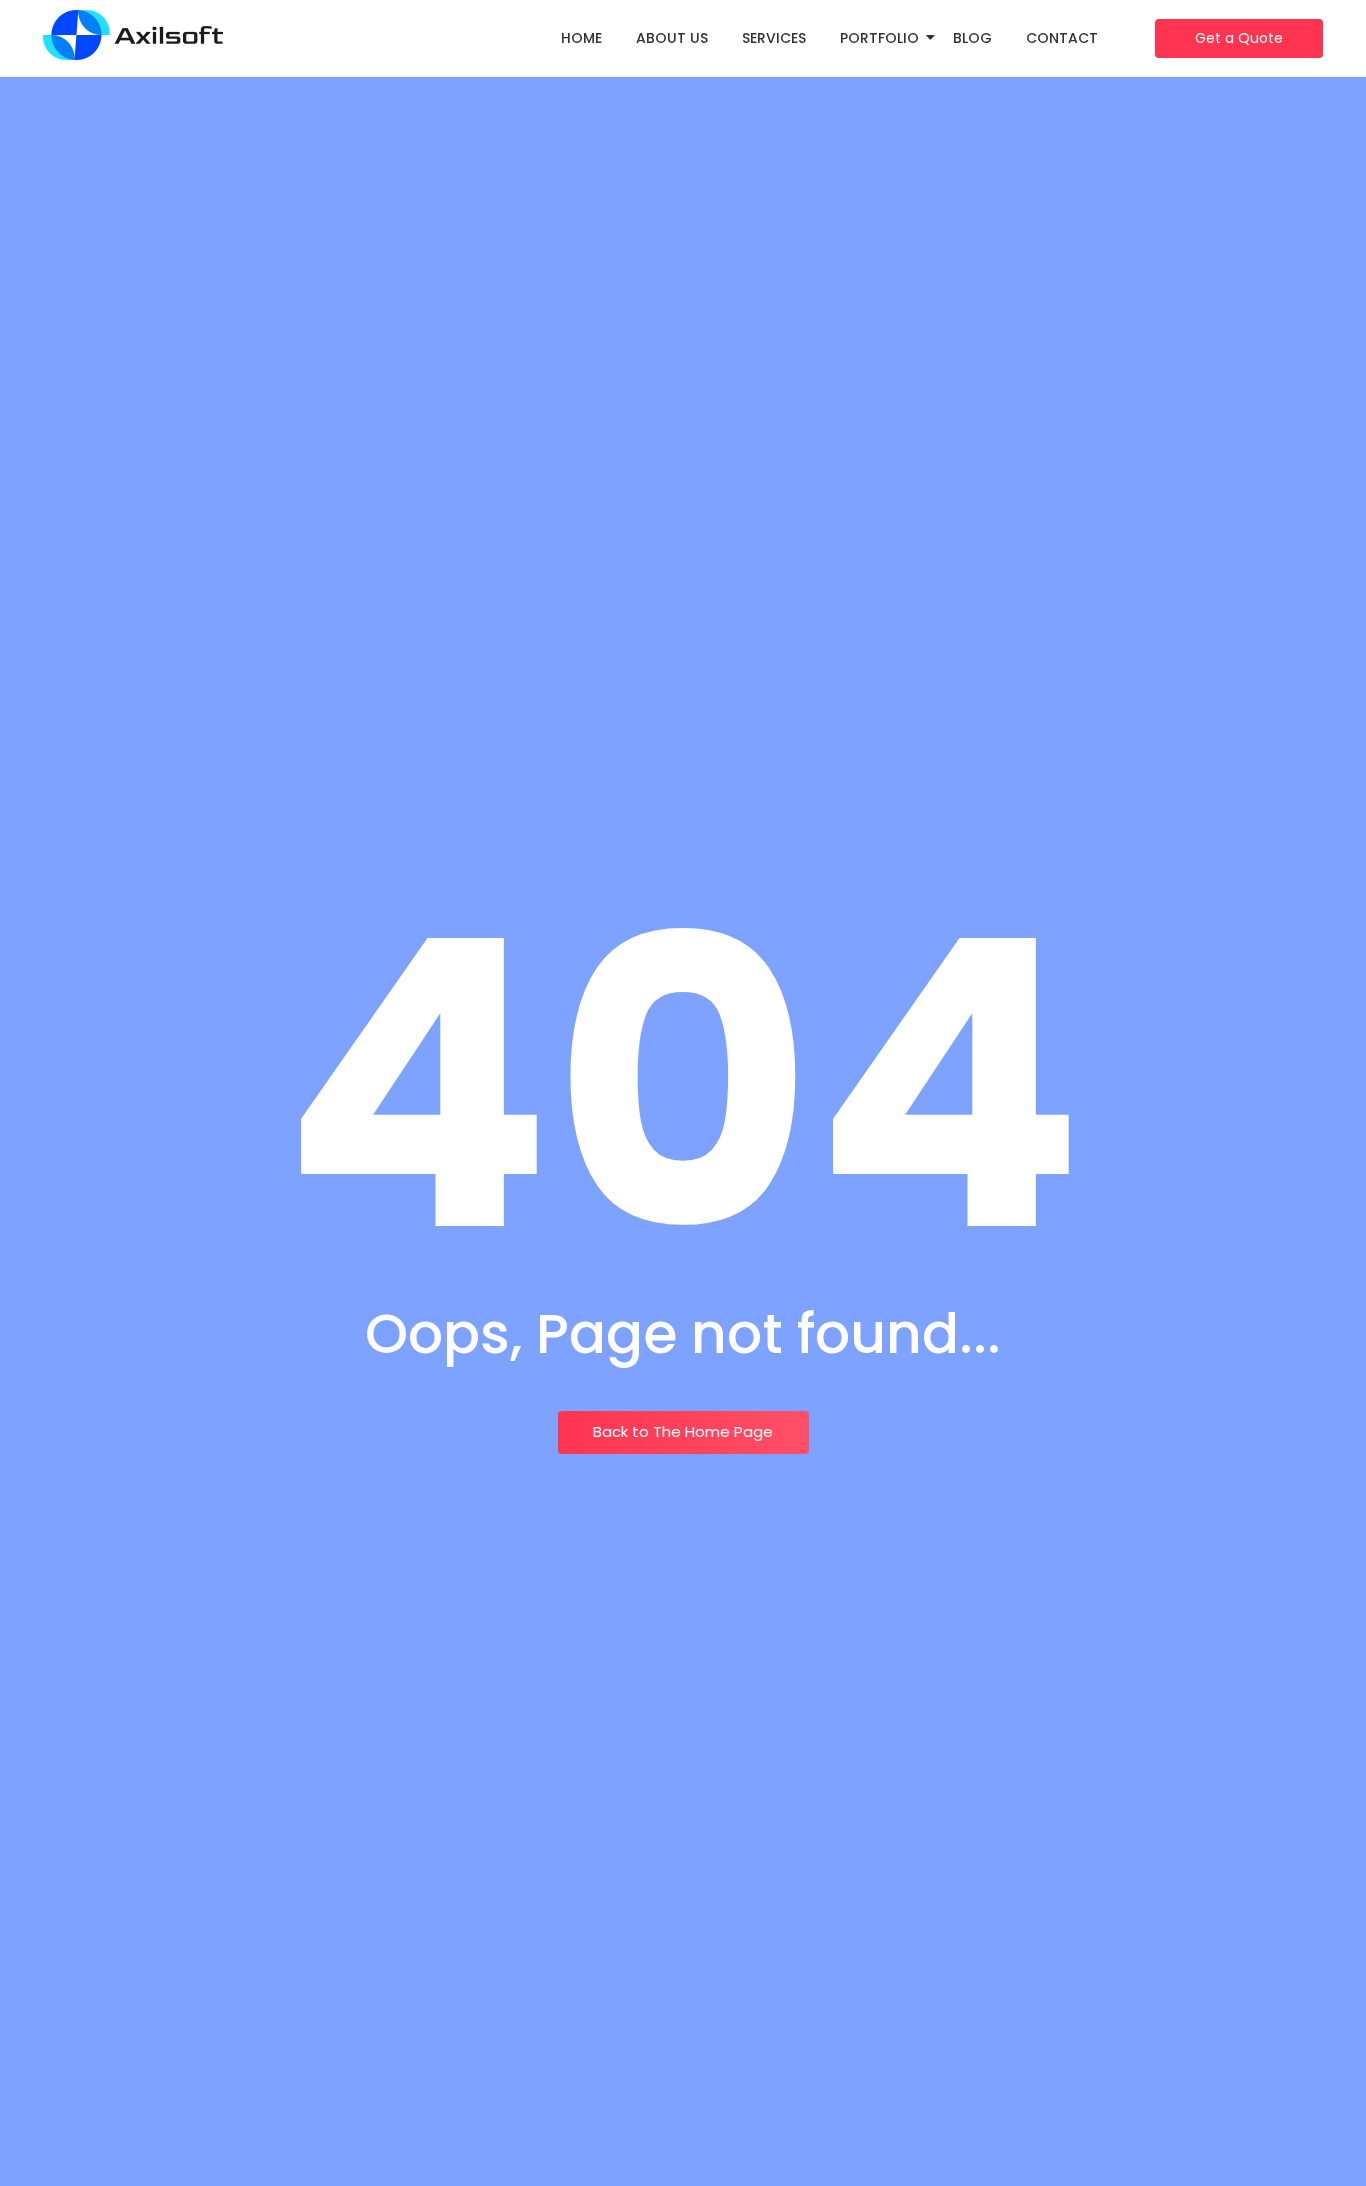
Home (581, 38)
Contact (1062, 38)
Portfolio (879, 38)
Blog (972, 38)
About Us (672, 38)
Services (774, 38)
